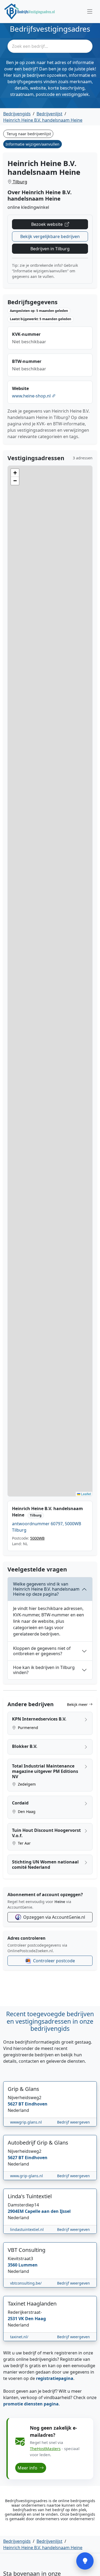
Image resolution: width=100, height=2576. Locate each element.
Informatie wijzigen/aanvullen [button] (33, 144)
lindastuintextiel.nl (27, 2229)
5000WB (37, 1538)
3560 (13, 2265)
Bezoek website (47, 224)
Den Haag (26, 1812)
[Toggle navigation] (90, 11)
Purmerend (27, 1728)
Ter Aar (24, 1843)
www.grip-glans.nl (27, 2176)
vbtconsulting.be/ (26, 2283)
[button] (15, 473)
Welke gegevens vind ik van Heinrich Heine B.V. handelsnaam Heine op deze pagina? (46, 1589)
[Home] (30, 11)
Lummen (28, 2265)
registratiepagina (55, 2378)
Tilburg (19, 182)
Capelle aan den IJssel (48, 2211)
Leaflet (86, 1494)
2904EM (16, 2211)
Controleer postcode (54, 1961)
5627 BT (16, 2104)
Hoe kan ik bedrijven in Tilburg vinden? (44, 1670)
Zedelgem (26, 1784)
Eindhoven (36, 2104)
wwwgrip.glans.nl (26, 2122)
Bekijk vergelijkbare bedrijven (50, 236)
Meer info (28, 2468)
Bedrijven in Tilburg (50, 249)
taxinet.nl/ (19, 2337)
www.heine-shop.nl (32, 396)
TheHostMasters (45, 2448)
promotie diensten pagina (31, 2404)
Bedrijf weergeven (73, 2122)
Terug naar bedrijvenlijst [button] (29, 134)
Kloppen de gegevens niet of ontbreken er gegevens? (42, 1651)
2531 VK (16, 2319)
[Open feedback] (85, 2561)
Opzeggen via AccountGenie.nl (54, 1917)
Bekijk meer (78, 1704)
